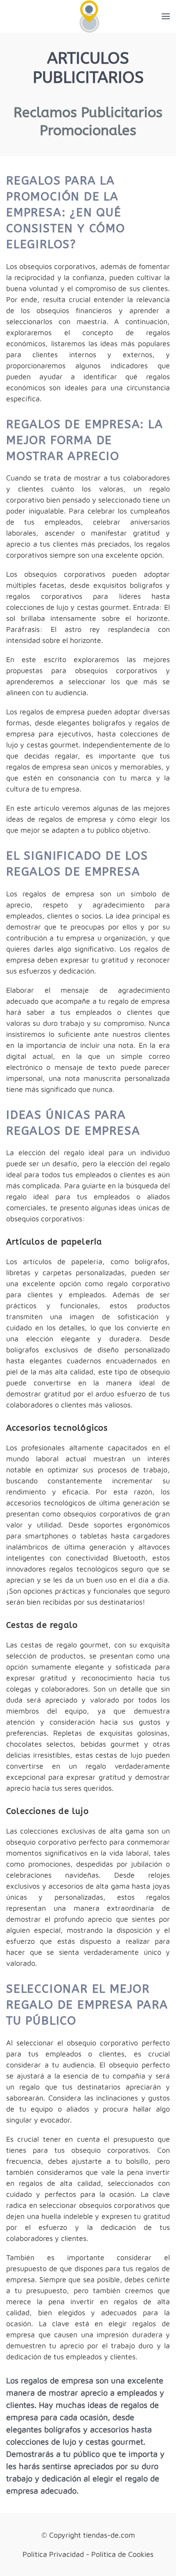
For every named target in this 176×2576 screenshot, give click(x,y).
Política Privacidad (53, 2554)
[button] (166, 16)
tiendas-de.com (109, 2535)
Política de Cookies (122, 2554)
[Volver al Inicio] (88, 16)
